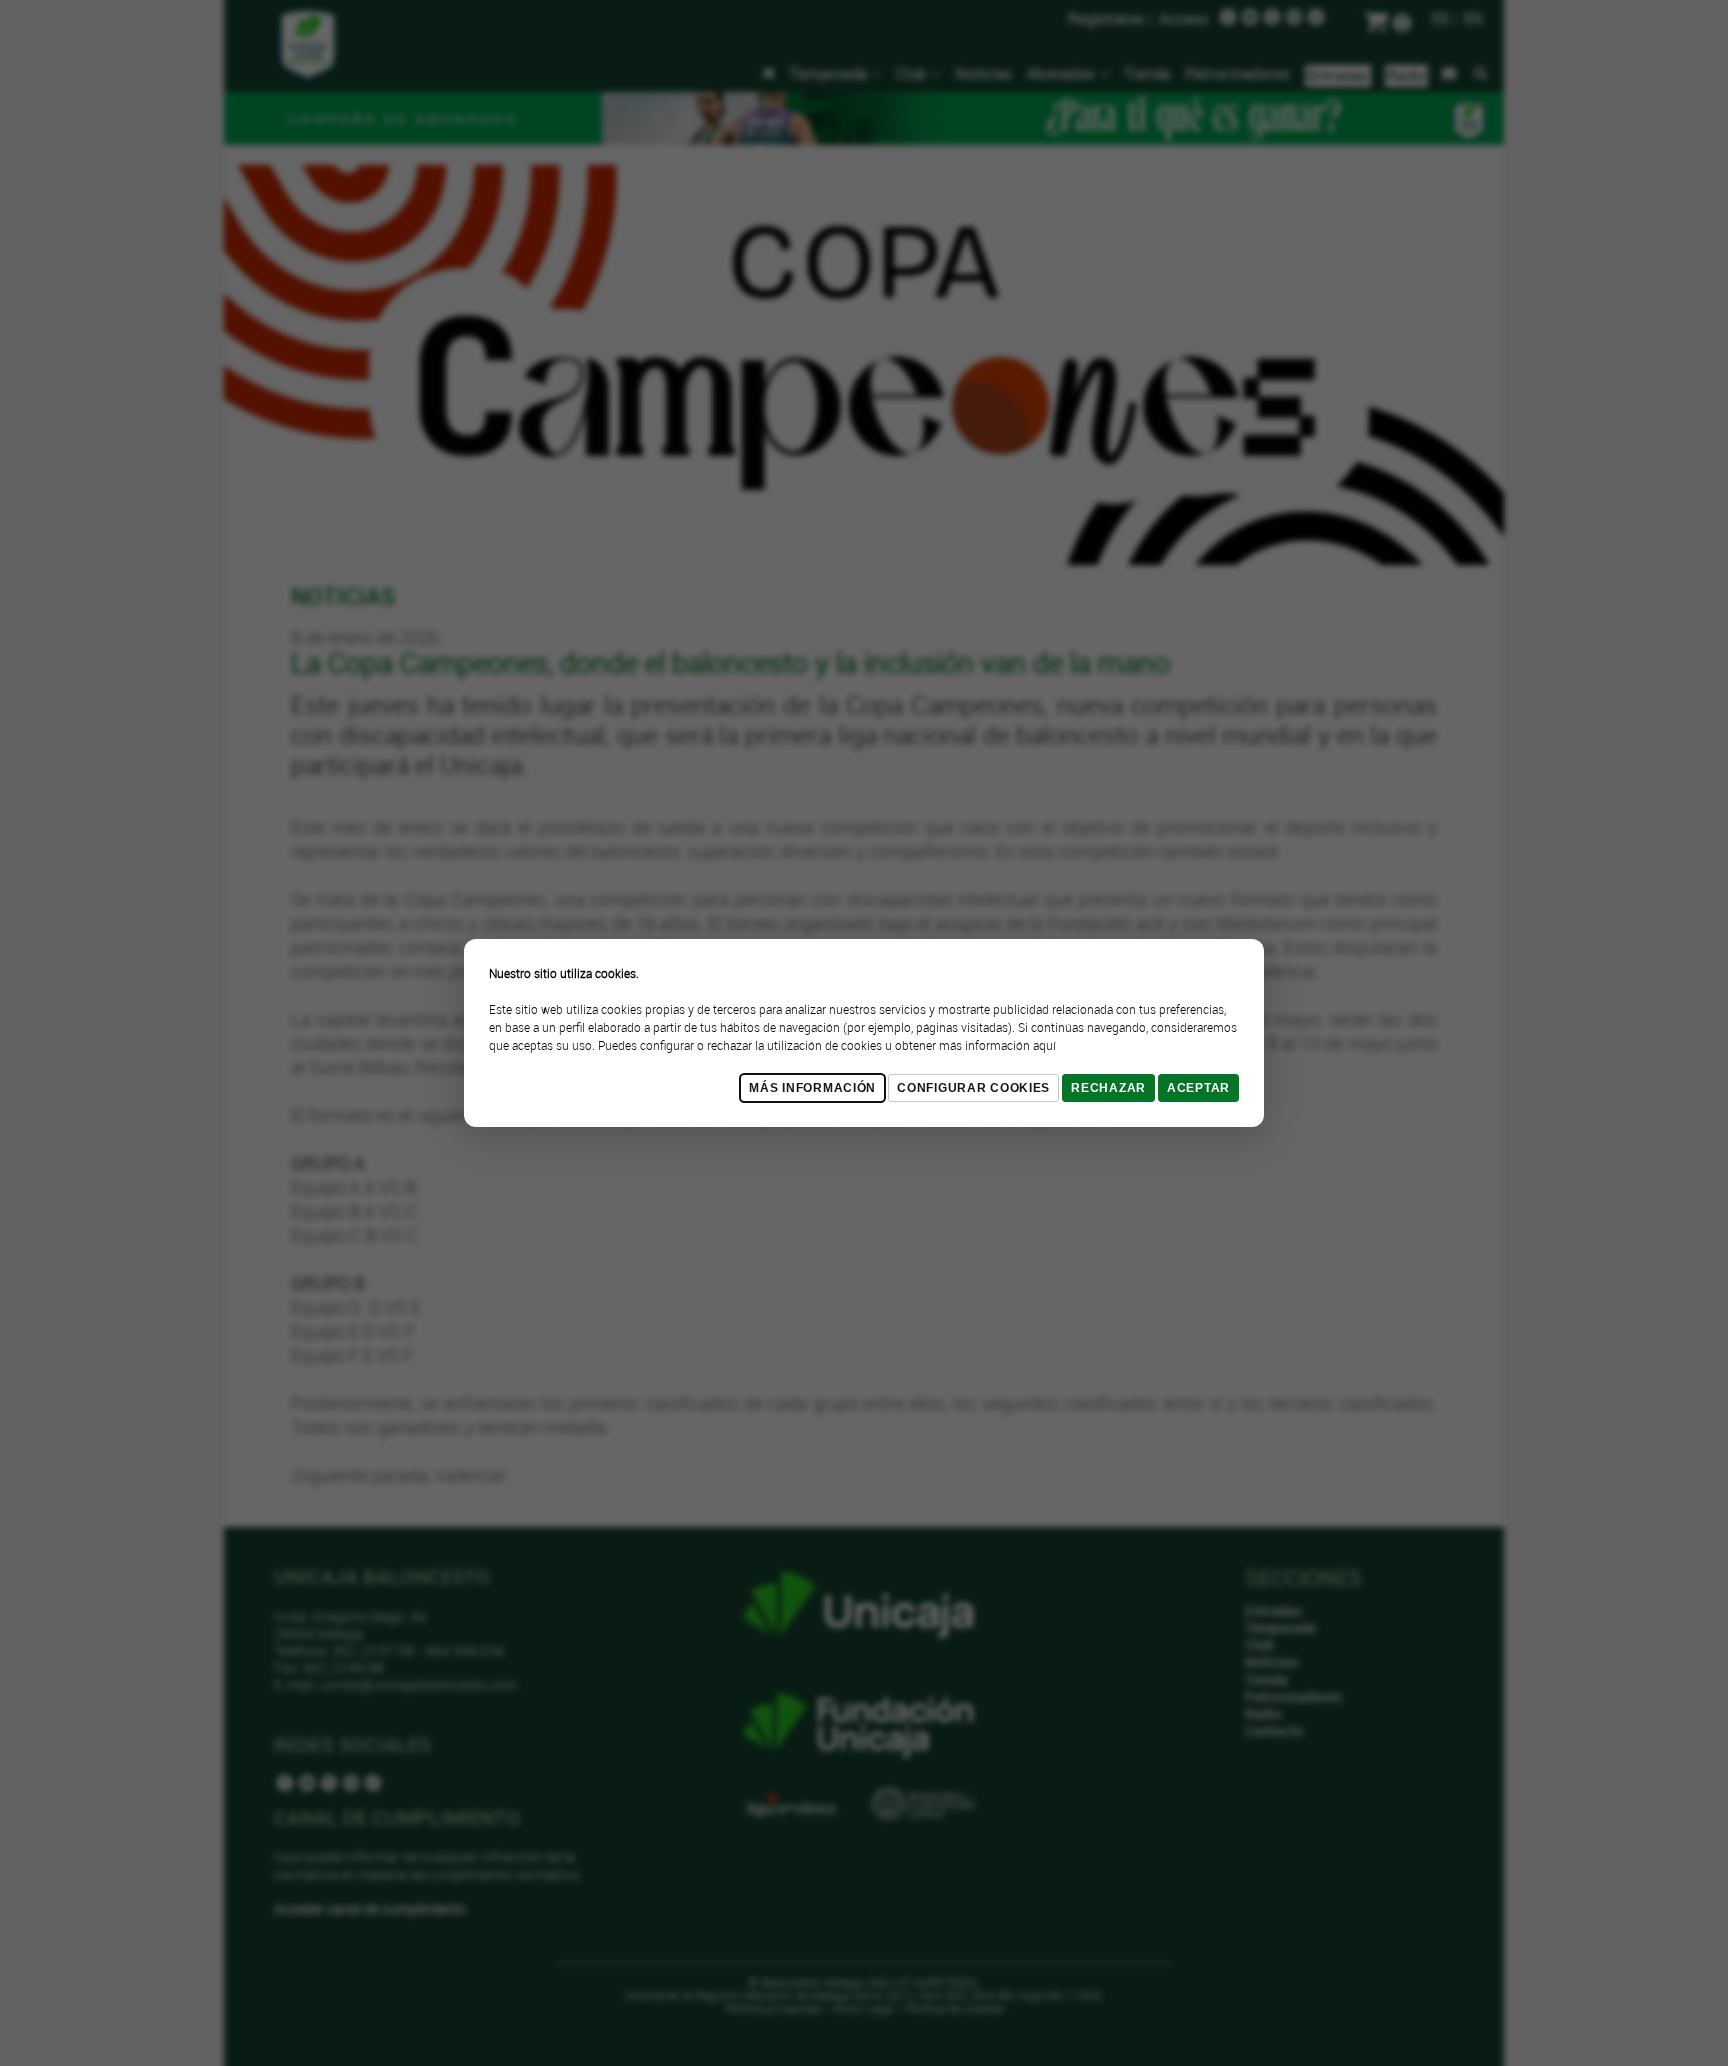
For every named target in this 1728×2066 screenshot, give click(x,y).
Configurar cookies (973, 1088)
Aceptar (1198, 1088)
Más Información (812, 1088)
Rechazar (1108, 1088)
